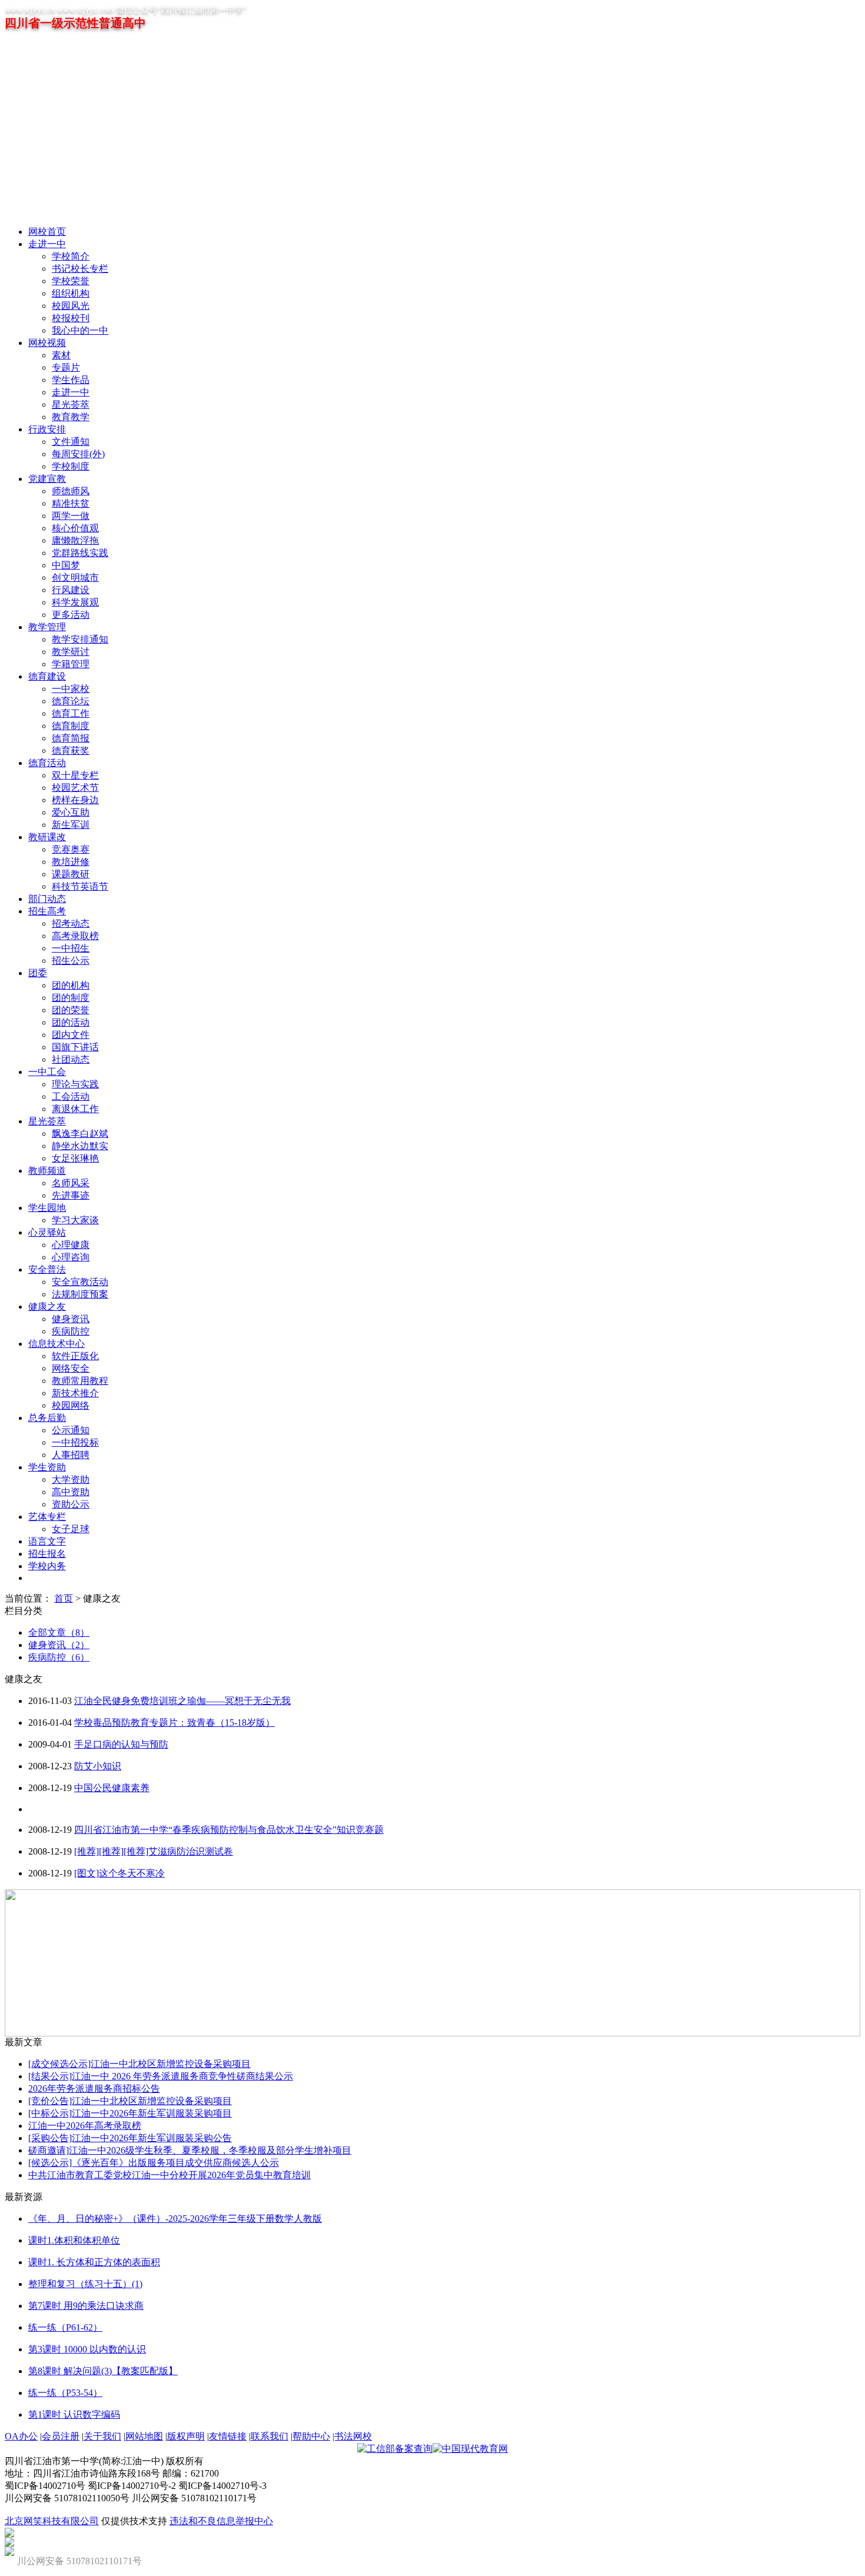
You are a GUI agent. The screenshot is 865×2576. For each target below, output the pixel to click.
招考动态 (71, 923)
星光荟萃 (71, 405)
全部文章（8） (59, 1633)
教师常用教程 (80, 1381)
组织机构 (71, 293)
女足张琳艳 (75, 1158)
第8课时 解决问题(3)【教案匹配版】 (103, 2371)
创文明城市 (75, 578)
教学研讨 (71, 652)
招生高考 (47, 911)
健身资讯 (71, 1319)
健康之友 (47, 1307)
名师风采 (71, 1183)
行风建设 (71, 590)
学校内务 (47, 1566)
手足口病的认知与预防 (121, 1744)
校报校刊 (71, 318)
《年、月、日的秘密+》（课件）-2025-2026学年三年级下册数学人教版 (175, 2219)
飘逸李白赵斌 (80, 1134)
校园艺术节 (75, 788)
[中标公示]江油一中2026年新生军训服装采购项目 (130, 2113)
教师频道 (47, 1171)
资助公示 (71, 1504)
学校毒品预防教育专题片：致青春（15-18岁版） (174, 1723)
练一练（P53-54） (65, 2393)
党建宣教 (47, 479)
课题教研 (71, 874)
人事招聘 (71, 1455)
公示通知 (71, 1430)
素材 (61, 355)
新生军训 (71, 825)
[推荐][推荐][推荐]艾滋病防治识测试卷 (154, 1851)
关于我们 (102, 2436)
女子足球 (71, 1529)
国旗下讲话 (75, 1047)
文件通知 (71, 442)
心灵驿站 (47, 1232)
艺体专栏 (47, 1517)
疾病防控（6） (59, 1657)
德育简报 (71, 738)
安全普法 (47, 1269)
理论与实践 (75, 1084)
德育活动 (47, 763)
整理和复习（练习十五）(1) (85, 2284)
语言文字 (47, 1541)
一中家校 (71, 689)
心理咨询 (71, 1257)
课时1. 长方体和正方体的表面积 (94, 2262)
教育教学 (71, 417)
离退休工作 (75, 1109)
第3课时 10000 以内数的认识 (87, 2349)
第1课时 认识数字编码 (74, 2414)
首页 (64, 1598)
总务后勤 (47, 1418)
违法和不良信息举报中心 (221, 2521)
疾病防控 (71, 1331)
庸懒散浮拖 (75, 540)
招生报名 (47, 1554)
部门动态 (47, 899)
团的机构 (71, 985)
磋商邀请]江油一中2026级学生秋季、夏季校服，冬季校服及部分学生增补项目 (190, 2150)
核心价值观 (75, 528)
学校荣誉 (71, 281)
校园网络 (71, 1405)
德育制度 (71, 726)
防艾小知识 (98, 1766)
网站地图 (144, 2436)
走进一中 (47, 244)
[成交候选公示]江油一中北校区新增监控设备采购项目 (139, 2064)
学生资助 (47, 1467)
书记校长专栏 (80, 269)
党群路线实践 (80, 553)
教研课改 (47, 837)
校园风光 (71, 306)
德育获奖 (71, 750)
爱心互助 (71, 812)
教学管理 (47, 627)
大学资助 (71, 1480)
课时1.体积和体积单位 (74, 2240)
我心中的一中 (80, 330)
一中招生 (71, 948)
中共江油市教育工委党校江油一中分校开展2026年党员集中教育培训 (169, 2175)
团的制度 (71, 998)
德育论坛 (71, 701)
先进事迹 (71, 1195)
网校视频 (47, 343)
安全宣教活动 (80, 1282)
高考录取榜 (75, 936)
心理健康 (71, 1245)
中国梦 (66, 565)
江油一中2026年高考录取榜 (85, 2126)
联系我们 (270, 2436)
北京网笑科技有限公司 (52, 2521)
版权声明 (186, 2436)
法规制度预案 (80, 1294)
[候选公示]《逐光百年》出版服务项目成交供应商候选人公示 (154, 2163)
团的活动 (71, 1022)
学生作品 (71, 380)
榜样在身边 (75, 800)
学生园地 (47, 1208)
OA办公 (21, 2436)
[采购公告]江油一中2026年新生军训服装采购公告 (130, 2138)
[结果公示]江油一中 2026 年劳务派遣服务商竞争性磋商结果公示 (161, 2076)
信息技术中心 (56, 1344)
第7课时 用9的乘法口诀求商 (86, 2306)
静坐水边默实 (80, 1146)
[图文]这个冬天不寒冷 (119, 1873)
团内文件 (71, 1035)
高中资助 (71, 1492)
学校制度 (71, 466)
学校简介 (71, 256)
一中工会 (47, 1072)
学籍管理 (71, 664)
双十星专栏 (75, 775)
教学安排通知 (80, 639)
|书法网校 (352, 2436)
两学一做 (71, 516)
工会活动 (71, 1096)
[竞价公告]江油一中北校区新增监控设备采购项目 (130, 2101)
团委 (38, 973)
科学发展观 (75, 602)
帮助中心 (311, 2436)
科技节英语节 (80, 886)
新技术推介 (75, 1393)
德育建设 (47, 676)
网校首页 (47, 232)
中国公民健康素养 (112, 1788)
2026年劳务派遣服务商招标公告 (94, 2089)
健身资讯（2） (59, 1645)
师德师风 (71, 491)
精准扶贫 (71, 503)
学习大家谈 (75, 1220)
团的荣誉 (71, 1010)
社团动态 (71, 1059)
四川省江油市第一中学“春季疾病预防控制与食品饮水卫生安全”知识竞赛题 (229, 1830)
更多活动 (71, 615)
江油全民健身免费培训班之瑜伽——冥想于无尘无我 (182, 1701)
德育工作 (71, 713)
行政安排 (47, 429)
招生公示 (71, 961)
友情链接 (228, 2436)
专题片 (66, 367)
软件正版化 (75, 1356)
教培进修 (71, 862)
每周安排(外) (78, 454)
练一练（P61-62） (65, 2327)
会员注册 (61, 2436)
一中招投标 (75, 1442)
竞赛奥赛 (71, 849)
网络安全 (71, 1368)
